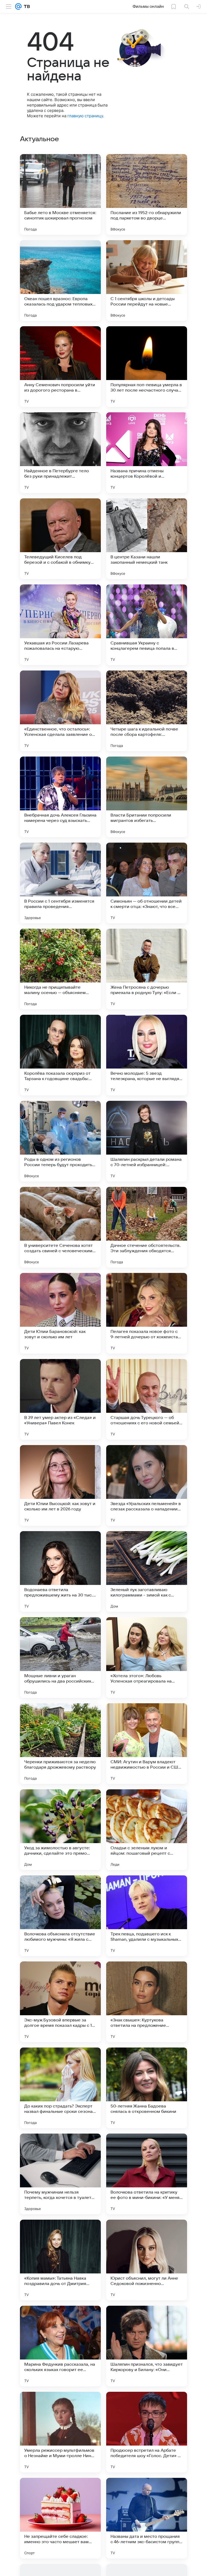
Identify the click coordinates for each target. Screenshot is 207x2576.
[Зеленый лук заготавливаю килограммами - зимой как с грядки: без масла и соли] (147, 1571)
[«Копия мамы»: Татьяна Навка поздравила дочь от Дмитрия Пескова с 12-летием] (60, 2260)
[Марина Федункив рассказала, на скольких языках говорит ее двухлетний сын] (60, 2346)
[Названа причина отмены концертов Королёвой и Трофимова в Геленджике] (147, 453)
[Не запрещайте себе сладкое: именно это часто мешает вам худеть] (60, 2518)
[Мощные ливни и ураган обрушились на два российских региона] (60, 1658)
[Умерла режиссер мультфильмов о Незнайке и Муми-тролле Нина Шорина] (60, 2432)
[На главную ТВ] (26, 6)
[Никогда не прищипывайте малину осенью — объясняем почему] (60, 969)
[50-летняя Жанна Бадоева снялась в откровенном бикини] (147, 2088)
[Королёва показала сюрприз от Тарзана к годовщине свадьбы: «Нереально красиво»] (60, 1055)
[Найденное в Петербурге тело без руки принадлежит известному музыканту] (60, 453)
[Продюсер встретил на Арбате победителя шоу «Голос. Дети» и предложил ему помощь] (147, 2432)
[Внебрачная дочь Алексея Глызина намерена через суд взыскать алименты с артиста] (60, 797)
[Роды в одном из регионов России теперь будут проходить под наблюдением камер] (60, 1141)
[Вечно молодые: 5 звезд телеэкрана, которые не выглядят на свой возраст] (147, 1055)
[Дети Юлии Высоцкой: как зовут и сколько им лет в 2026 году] (60, 1485)
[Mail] (18, 6)
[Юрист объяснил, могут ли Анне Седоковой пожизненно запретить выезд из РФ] (147, 2260)
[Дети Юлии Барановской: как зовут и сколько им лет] (60, 1313)
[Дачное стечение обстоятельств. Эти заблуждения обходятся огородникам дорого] (147, 1227)
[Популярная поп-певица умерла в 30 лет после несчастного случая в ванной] (147, 367)
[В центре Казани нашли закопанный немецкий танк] (147, 539)
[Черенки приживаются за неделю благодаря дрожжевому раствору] (60, 1744)
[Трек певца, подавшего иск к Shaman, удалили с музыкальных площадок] (147, 1916)
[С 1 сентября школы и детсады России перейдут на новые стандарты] (147, 281)
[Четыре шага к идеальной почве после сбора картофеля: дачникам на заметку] (147, 711)
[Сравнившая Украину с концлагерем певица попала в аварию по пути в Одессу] (147, 625)
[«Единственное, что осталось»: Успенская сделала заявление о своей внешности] (60, 711)
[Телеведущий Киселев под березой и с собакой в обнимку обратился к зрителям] (60, 539)
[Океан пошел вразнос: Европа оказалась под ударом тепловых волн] (60, 281)
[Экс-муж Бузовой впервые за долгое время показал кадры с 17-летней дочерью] (60, 2002)
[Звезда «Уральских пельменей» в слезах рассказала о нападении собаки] (147, 1485)
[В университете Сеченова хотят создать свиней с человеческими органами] (60, 1227)
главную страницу (85, 116)
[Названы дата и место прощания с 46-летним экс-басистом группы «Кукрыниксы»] (147, 2518)
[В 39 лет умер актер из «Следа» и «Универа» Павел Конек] (60, 1399)
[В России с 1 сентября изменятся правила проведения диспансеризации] (60, 883)
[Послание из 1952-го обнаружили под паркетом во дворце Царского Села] (147, 194)
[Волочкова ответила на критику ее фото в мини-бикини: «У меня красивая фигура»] (147, 2174)
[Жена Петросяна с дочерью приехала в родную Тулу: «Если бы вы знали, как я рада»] (147, 969)
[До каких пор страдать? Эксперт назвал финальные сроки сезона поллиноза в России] (60, 2088)
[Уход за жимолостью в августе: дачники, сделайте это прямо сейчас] (60, 1830)
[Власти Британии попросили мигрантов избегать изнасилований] (147, 797)
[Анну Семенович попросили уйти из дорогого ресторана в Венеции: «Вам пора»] (60, 367)
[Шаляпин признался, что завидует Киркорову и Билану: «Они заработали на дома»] (147, 2346)
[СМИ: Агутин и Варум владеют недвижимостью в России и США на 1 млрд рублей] (147, 1744)
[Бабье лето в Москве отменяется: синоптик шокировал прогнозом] (60, 194)
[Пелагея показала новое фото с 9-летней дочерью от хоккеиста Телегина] (147, 1313)
